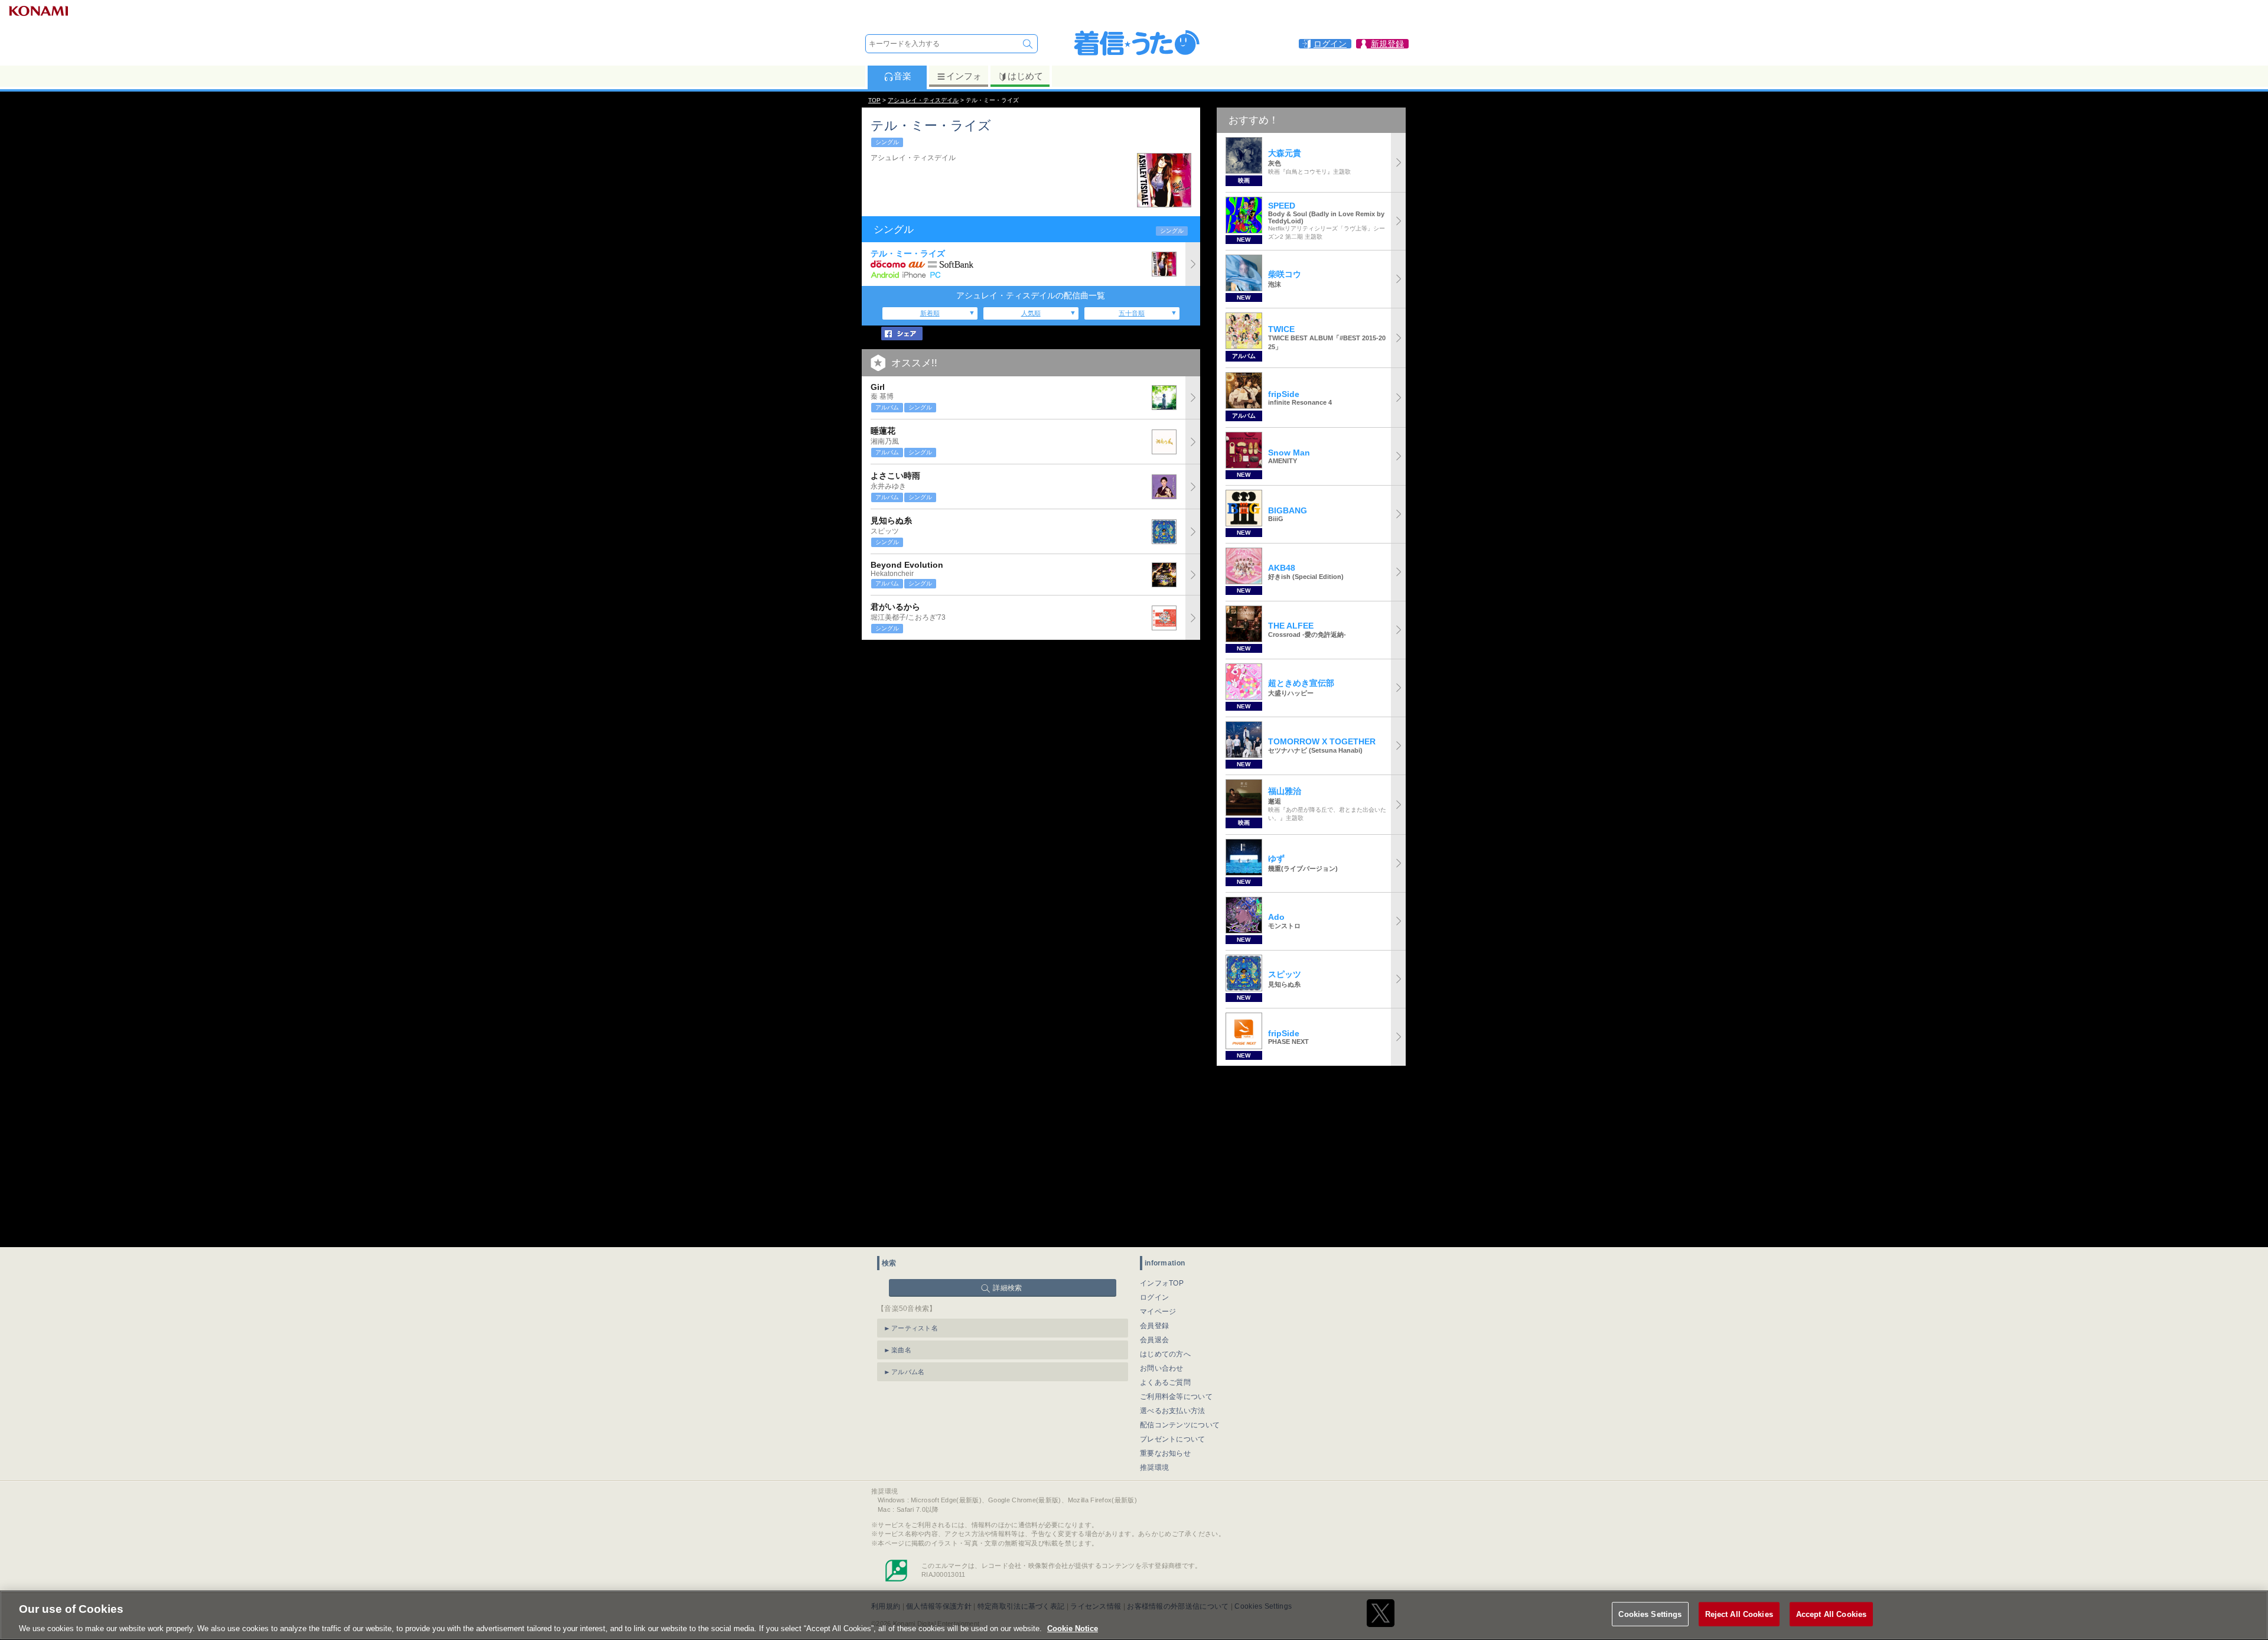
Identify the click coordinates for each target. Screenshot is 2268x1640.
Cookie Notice (1073, 1628)
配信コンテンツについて (1180, 1425)
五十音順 (1132, 313)
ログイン (1154, 1297)
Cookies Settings (1650, 1614)
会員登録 (1154, 1326)
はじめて (1025, 76)
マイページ (1158, 1312)
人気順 (1031, 313)
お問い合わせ (1162, 1368)
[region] (1134, 1615)
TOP (874, 100)
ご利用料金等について (1176, 1397)
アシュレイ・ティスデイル (923, 100)
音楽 (902, 76)
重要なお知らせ (1165, 1453)
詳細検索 (1007, 1288)
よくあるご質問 (1165, 1382)
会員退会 (1154, 1340)
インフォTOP (1162, 1283)
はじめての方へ (1165, 1354)
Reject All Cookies (1739, 1614)
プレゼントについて (1173, 1439)
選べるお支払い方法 (1173, 1411)
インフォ (964, 76)
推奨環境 (1154, 1467)
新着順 (930, 313)
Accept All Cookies (1831, 1614)
